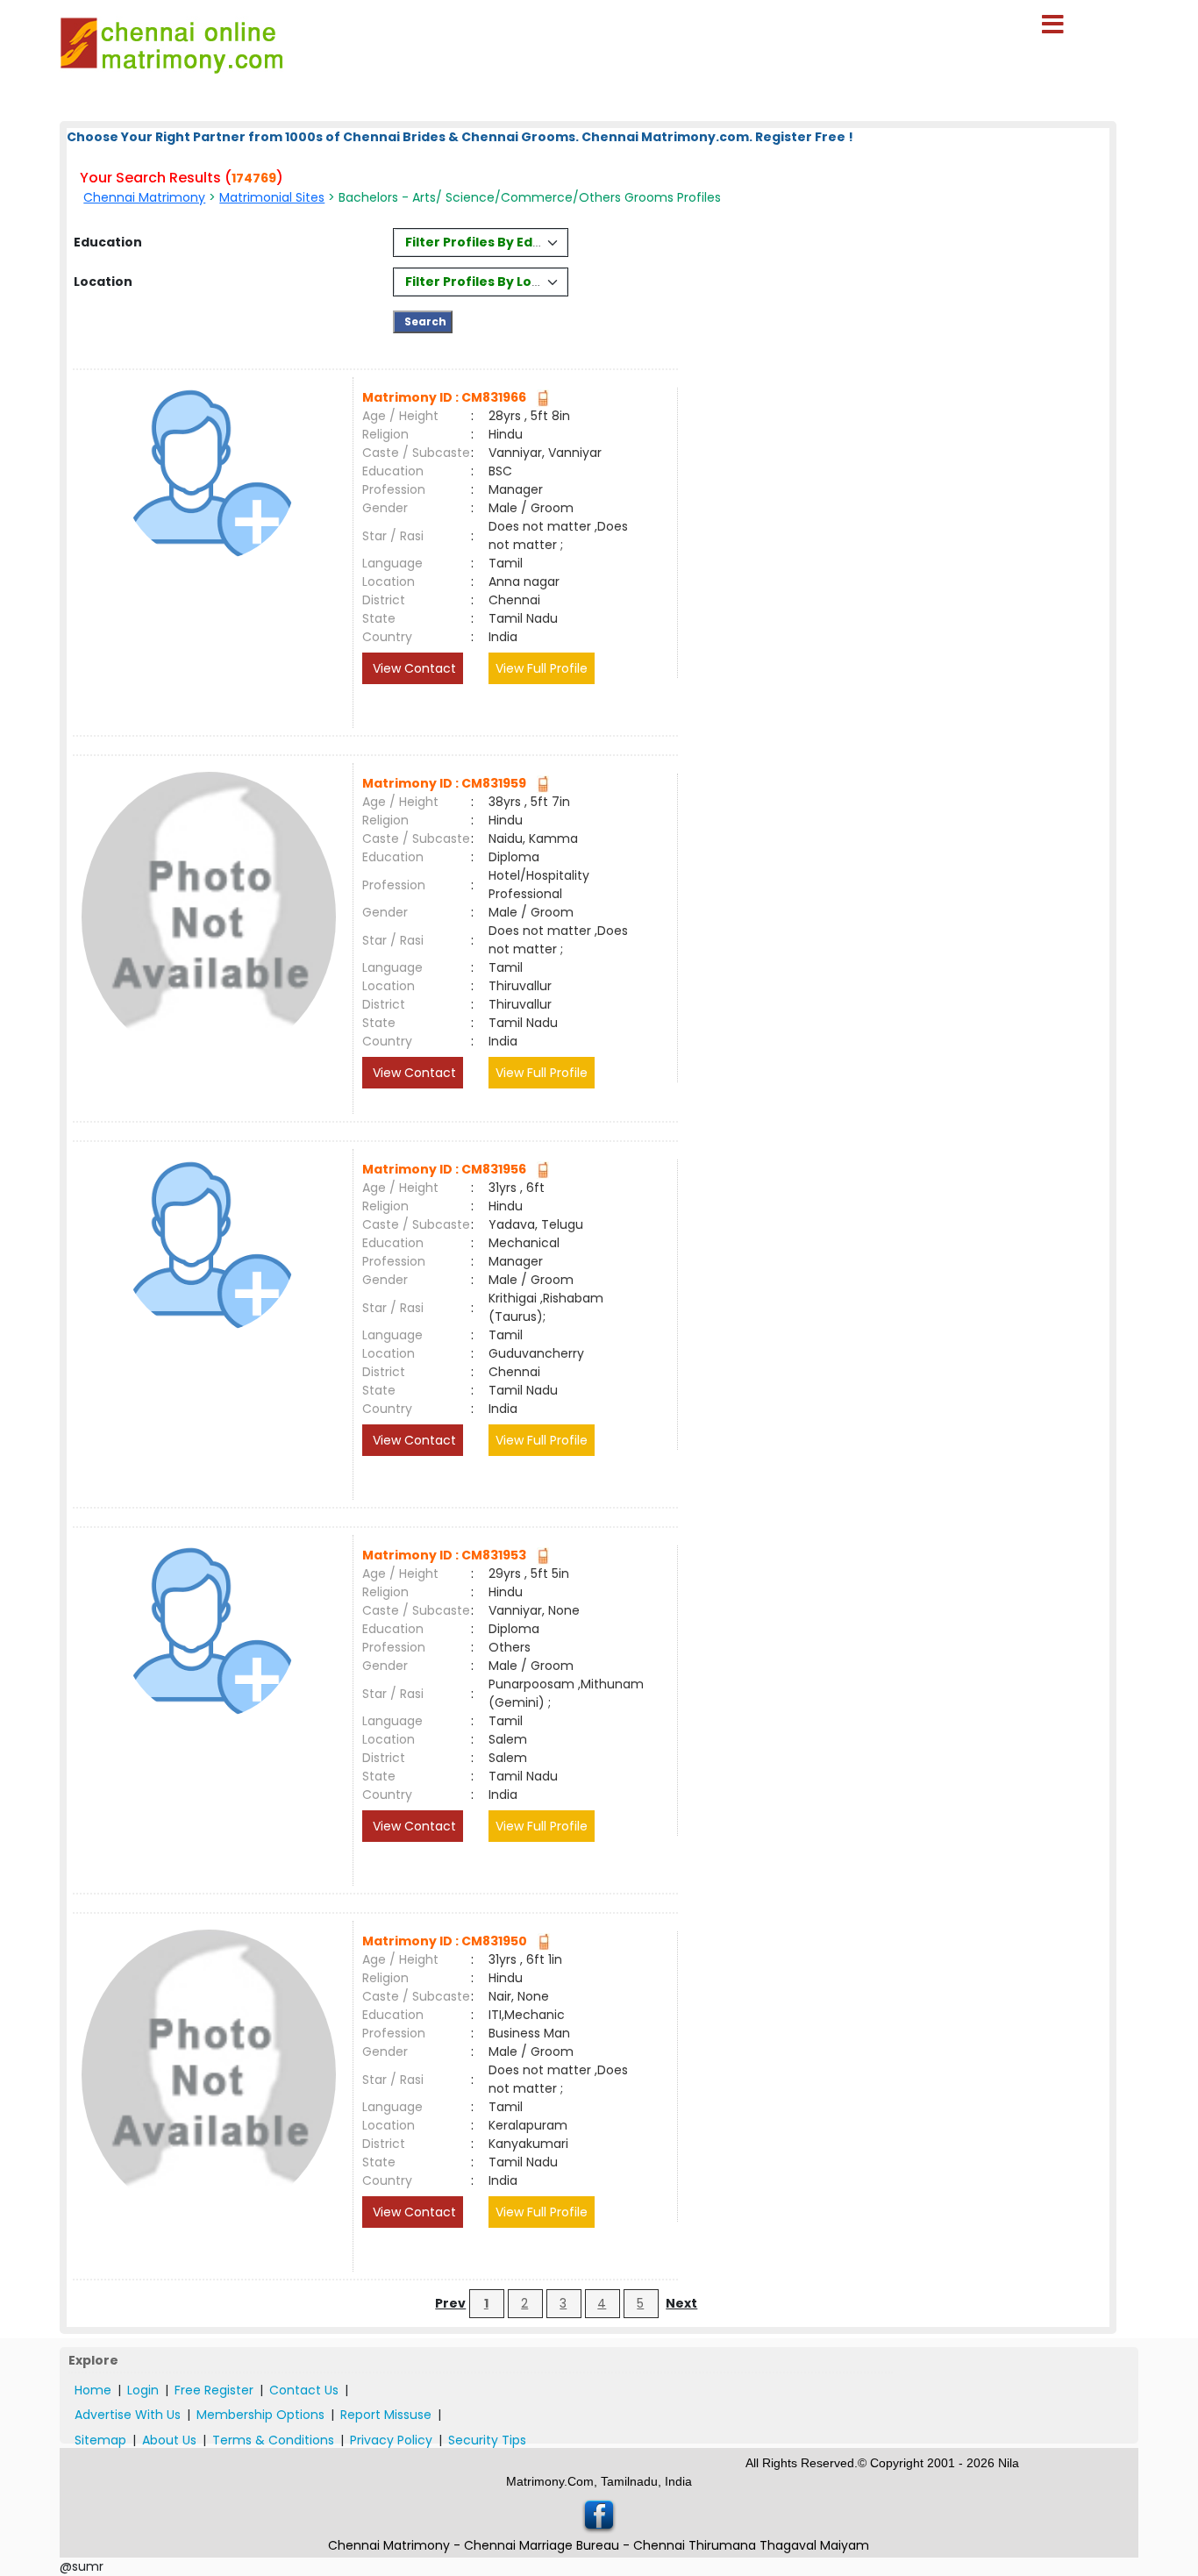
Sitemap (100, 2440)
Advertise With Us (128, 2415)
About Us (169, 2440)
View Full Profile (542, 668)
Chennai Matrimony (144, 197)
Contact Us (304, 2390)
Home (93, 2390)
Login (143, 2390)
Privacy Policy (391, 2440)
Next (681, 2303)
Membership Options (260, 2415)
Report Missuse (386, 2415)
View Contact (413, 668)
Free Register (214, 2390)
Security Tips (487, 2440)
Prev (450, 2303)
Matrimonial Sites (272, 197)
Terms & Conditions (273, 2440)
